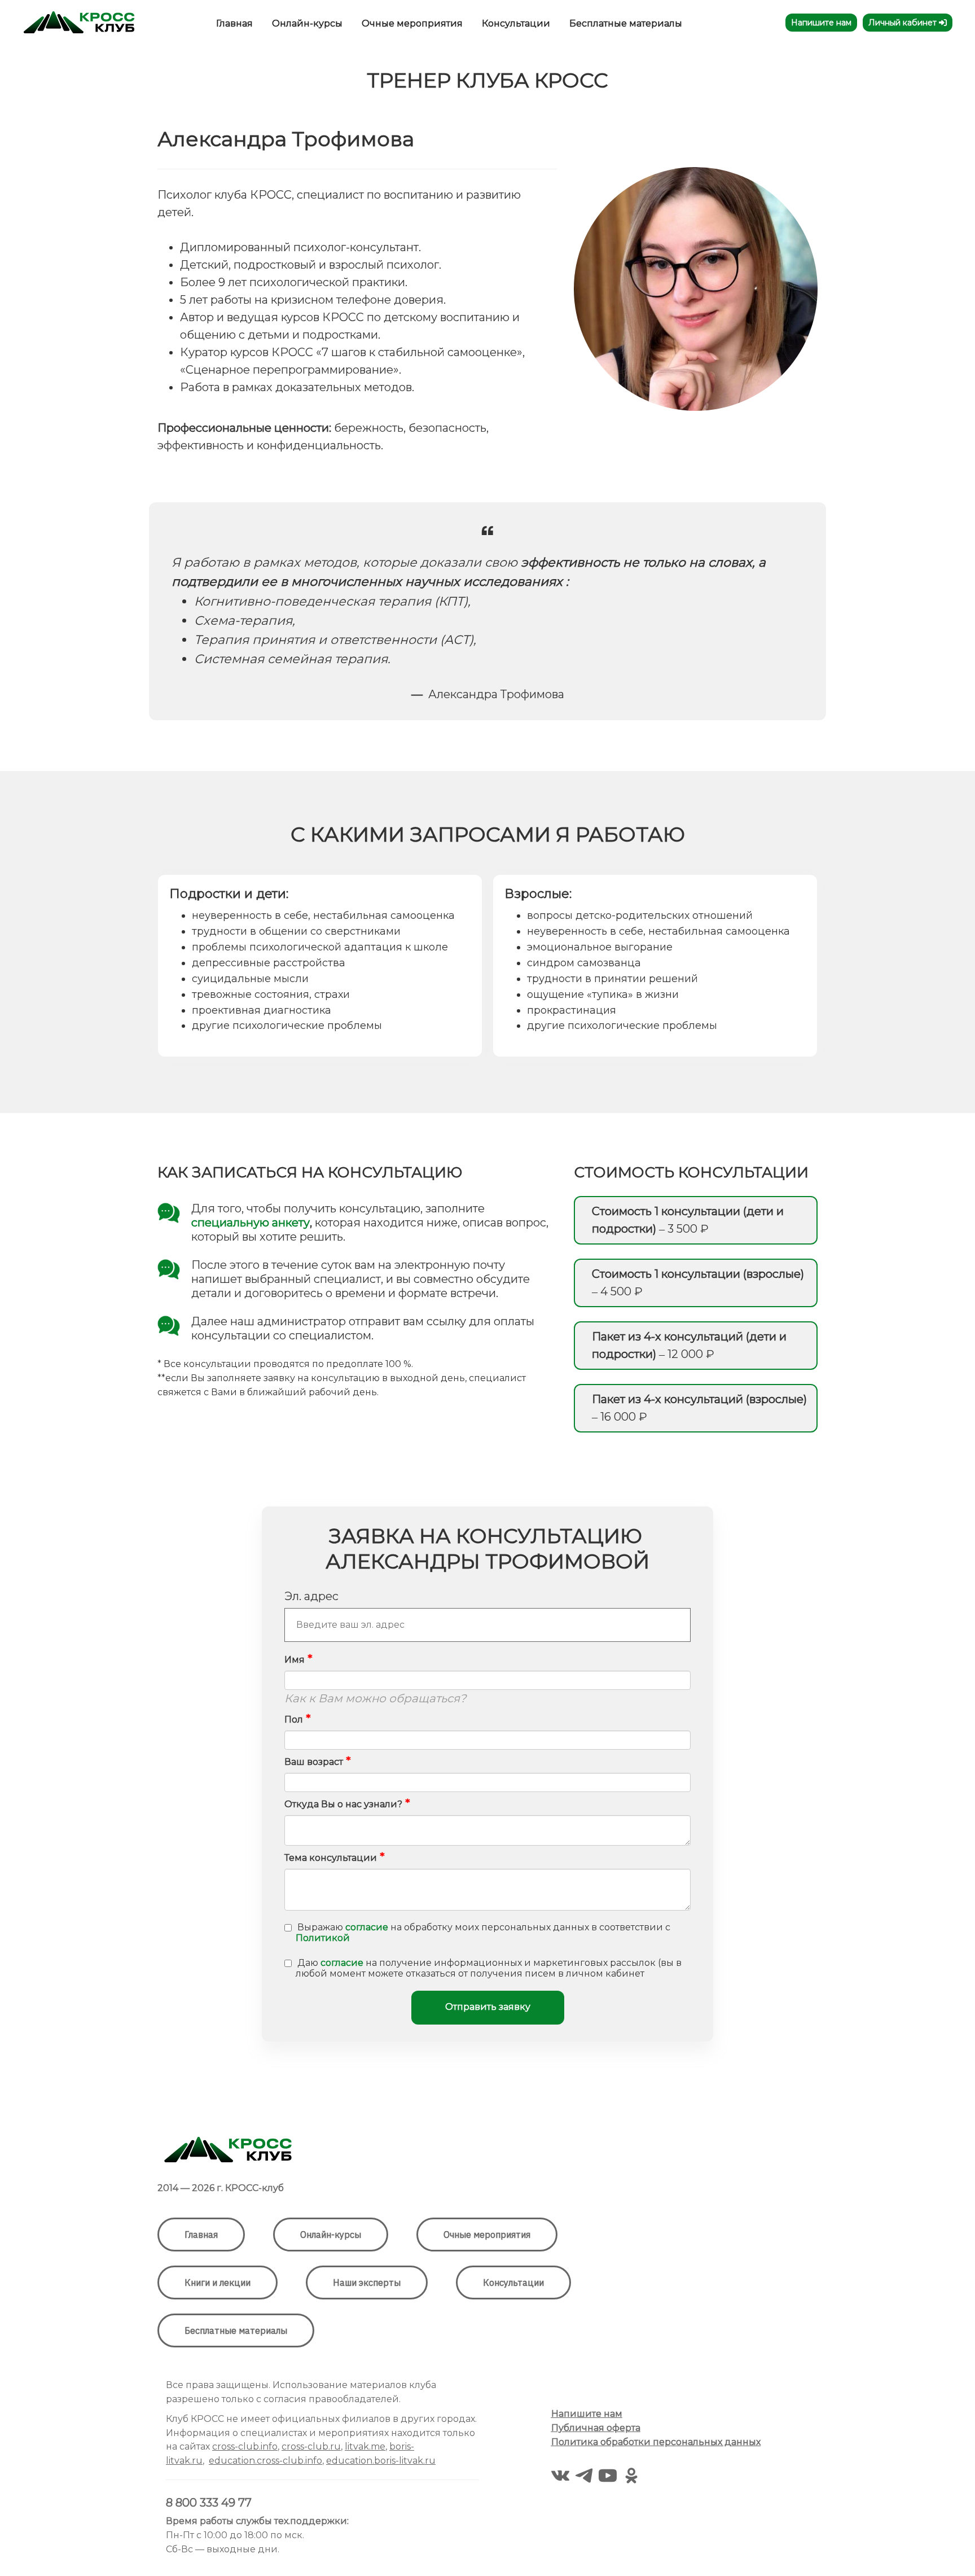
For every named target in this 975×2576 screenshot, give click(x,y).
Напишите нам (821, 23)
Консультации (517, 23)
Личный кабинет (904, 23)
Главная (236, 23)
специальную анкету (251, 1223)
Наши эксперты (367, 2283)
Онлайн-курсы (308, 23)
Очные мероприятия (413, 23)
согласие (367, 1927)
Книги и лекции (218, 2283)
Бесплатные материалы (626, 23)
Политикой (323, 1938)
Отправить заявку (488, 2007)
